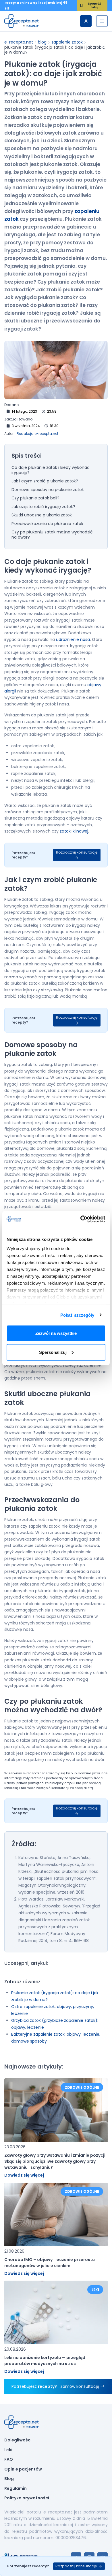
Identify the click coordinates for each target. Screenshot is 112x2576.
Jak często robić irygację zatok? (43, 507)
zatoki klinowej (74, 831)
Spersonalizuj (53, 1352)
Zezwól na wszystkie (56, 1333)
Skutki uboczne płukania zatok (42, 515)
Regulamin (16, 2489)
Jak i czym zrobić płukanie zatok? (45, 481)
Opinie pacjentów (23, 2469)
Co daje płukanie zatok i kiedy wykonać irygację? (51, 470)
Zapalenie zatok (67, 42)
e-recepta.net (19, 42)
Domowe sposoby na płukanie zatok (48, 490)
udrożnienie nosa (73, 639)
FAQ (9, 2460)
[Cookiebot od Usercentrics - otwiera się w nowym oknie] (81, 1219)
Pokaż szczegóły (77, 1315)
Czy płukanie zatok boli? (35, 498)
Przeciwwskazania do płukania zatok (47, 524)
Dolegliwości (18, 2440)
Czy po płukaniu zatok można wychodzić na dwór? (52, 535)
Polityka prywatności (27, 2498)
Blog (42, 42)
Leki (8, 2450)
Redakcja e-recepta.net (37, 434)
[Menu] (102, 21)
